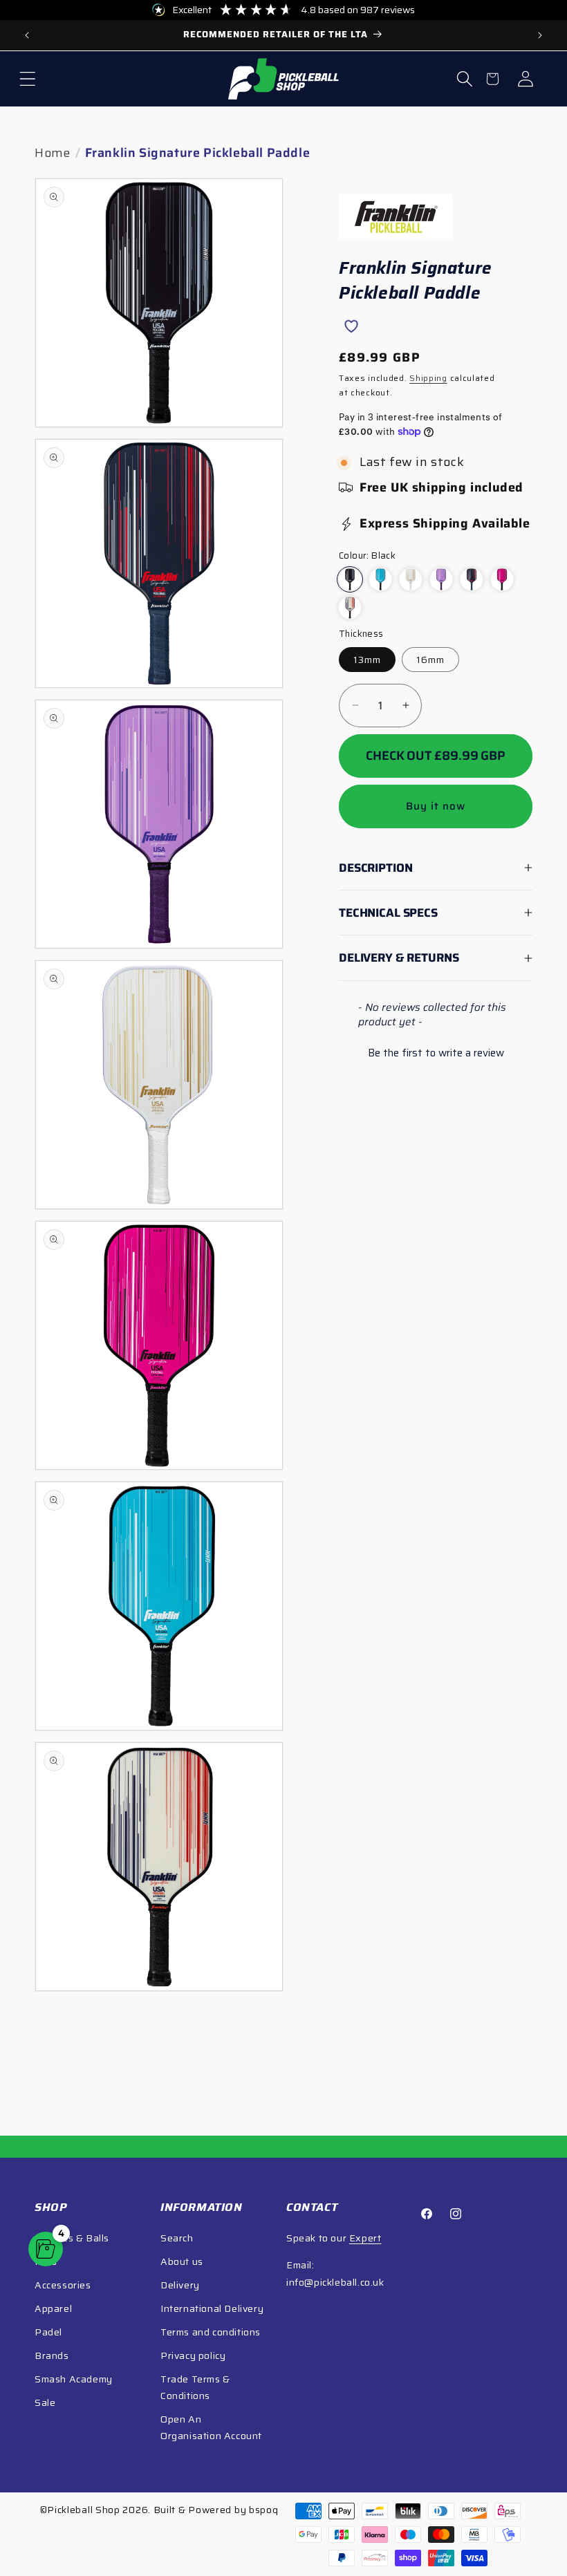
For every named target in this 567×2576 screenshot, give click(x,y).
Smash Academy (74, 2379)
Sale (45, 2402)
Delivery (180, 2285)
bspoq (264, 2510)
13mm (367, 660)
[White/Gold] (411, 579)
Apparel (53, 2308)
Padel (48, 2332)
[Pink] (502, 579)
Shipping (428, 378)
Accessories (63, 2285)
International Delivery (212, 2308)
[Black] (350, 579)
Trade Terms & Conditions (195, 2387)
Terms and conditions (211, 2332)
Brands (52, 2355)
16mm (430, 660)
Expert (365, 2238)
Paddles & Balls (72, 2238)
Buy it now (436, 806)
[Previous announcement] (27, 35)
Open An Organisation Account (211, 2427)
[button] (28, 79)
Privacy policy (193, 2355)
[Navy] (472, 579)
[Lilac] (441, 579)
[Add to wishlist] (351, 326)
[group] (283, 35)
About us (182, 2261)
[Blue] (380, 579)
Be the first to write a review (436, 1053)
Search (177, 2238)
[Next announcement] (540, 35)
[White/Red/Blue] (350, 608)
